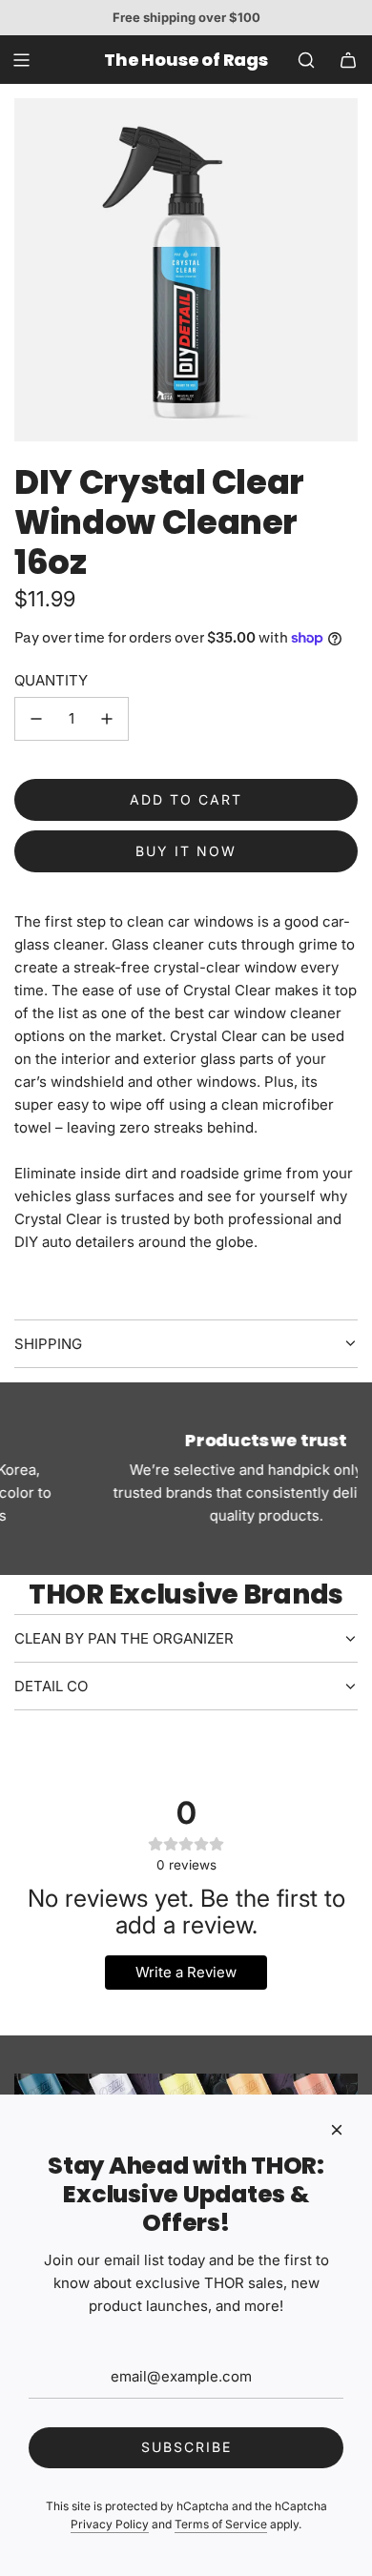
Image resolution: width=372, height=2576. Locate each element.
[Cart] (348, 60)
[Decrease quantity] (36, 719)
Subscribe (186, 2447)
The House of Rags (186, 60)
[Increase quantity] (107, 719)
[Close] (337, 2130)
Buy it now (186, 851)
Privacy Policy (110, 2524)
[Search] (306, 60)
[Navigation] (21, 60)
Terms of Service (221, 2524)
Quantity (51, 680)
